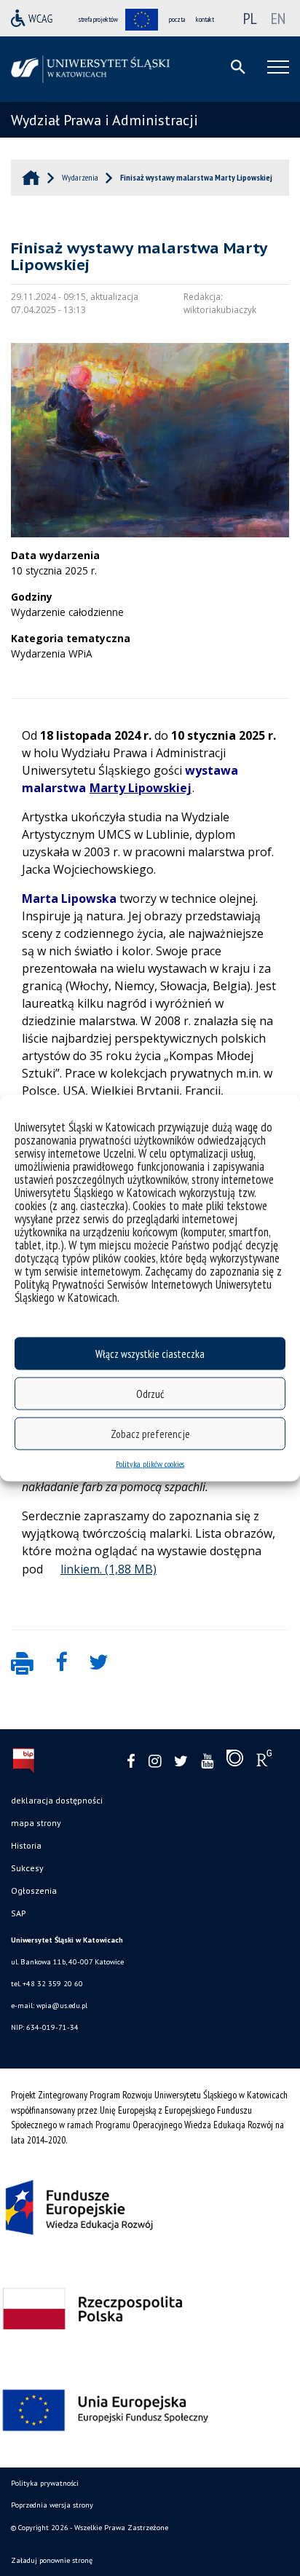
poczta (177, 19)
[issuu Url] (235, 1761)
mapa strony (36, 1823)
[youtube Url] (207, 1762)
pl (250, 18)
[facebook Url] (131, 1762)
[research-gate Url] (264, 1761)
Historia (26, 1845)
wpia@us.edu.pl (62, 2006)
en (278, 18)
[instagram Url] (155, 1762)
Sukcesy (27, 1868)
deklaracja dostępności (57, 1800)
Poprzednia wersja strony (52, 2505)
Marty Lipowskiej (141, 788)
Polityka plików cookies (150, 1464)
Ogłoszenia (34, 1890)
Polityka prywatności (45, 2483)
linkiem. (81, 1569)
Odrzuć (150, 1393)
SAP (19, 1913)
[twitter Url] (181, 1762)
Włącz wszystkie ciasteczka (150, 1353)
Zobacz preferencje (150, 1433)
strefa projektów (98, 19)
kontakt (205, 19)
